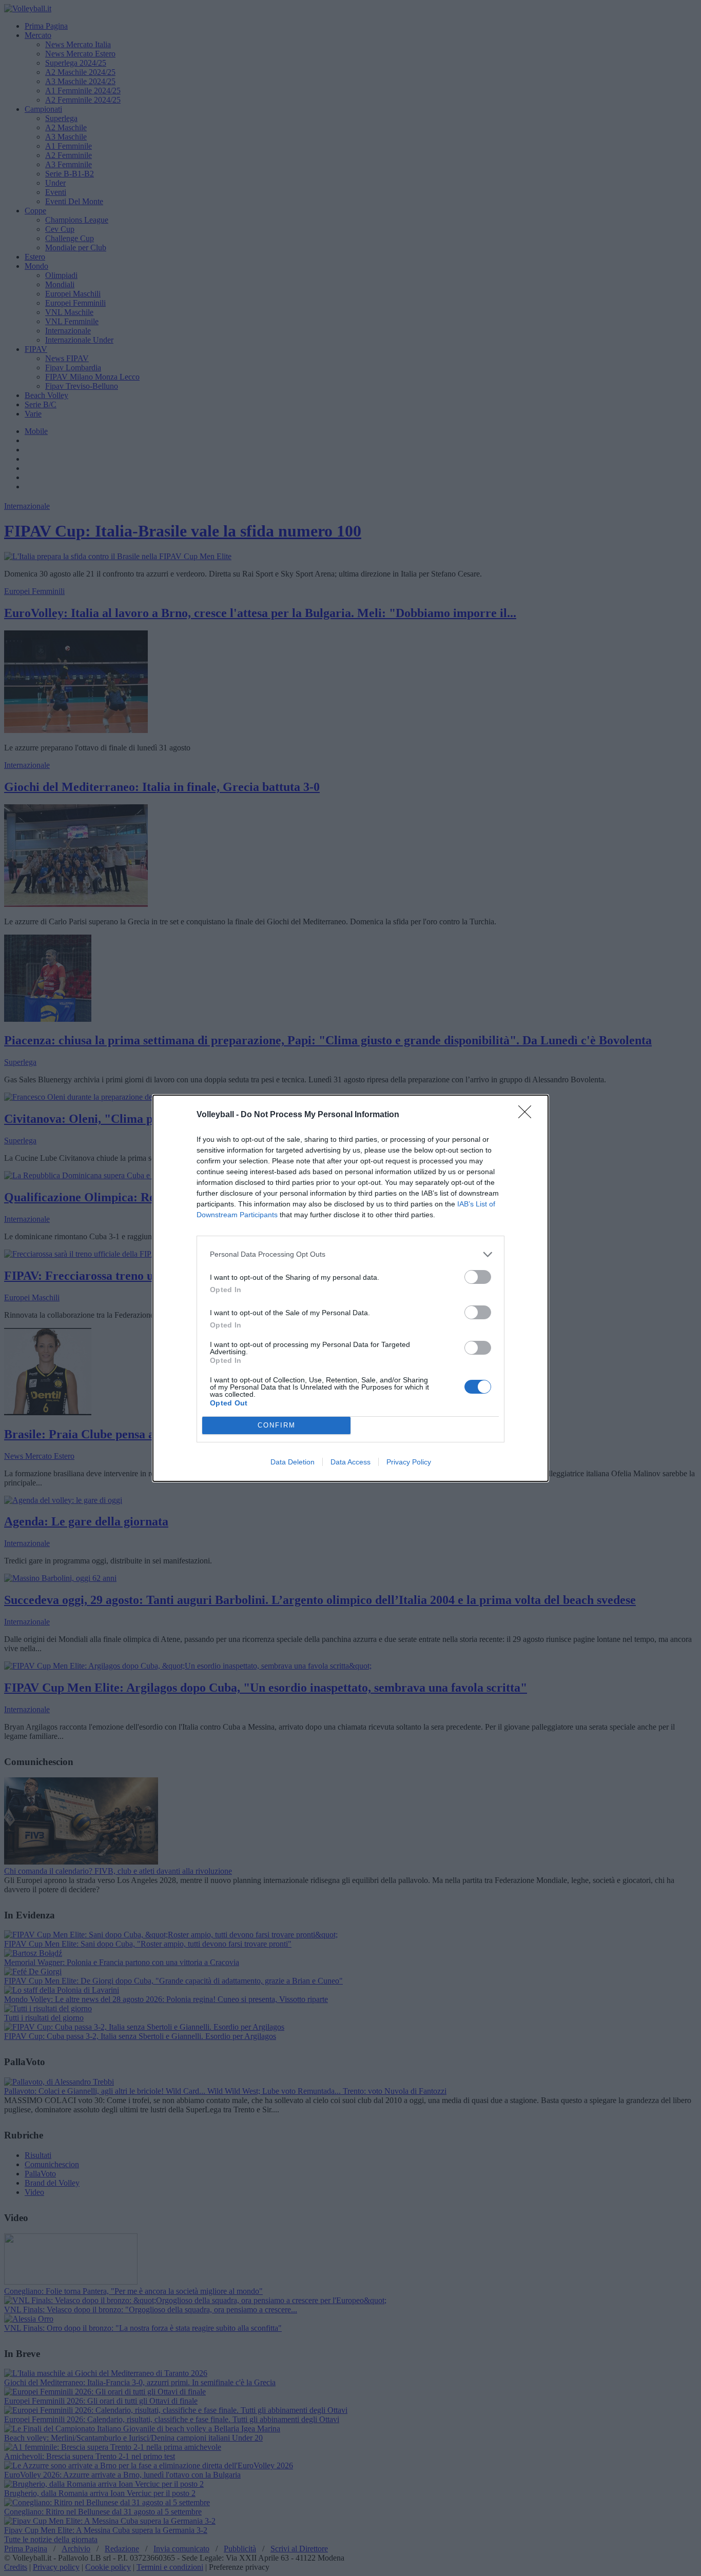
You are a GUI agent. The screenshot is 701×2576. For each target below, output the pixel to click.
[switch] (478, 1277)
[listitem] (350, 1254)
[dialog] (350, 1288)
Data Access (350, 1462)
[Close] (528, 1115)
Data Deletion (293, 1462)
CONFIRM (277, 1425)
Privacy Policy (409, 1462)
